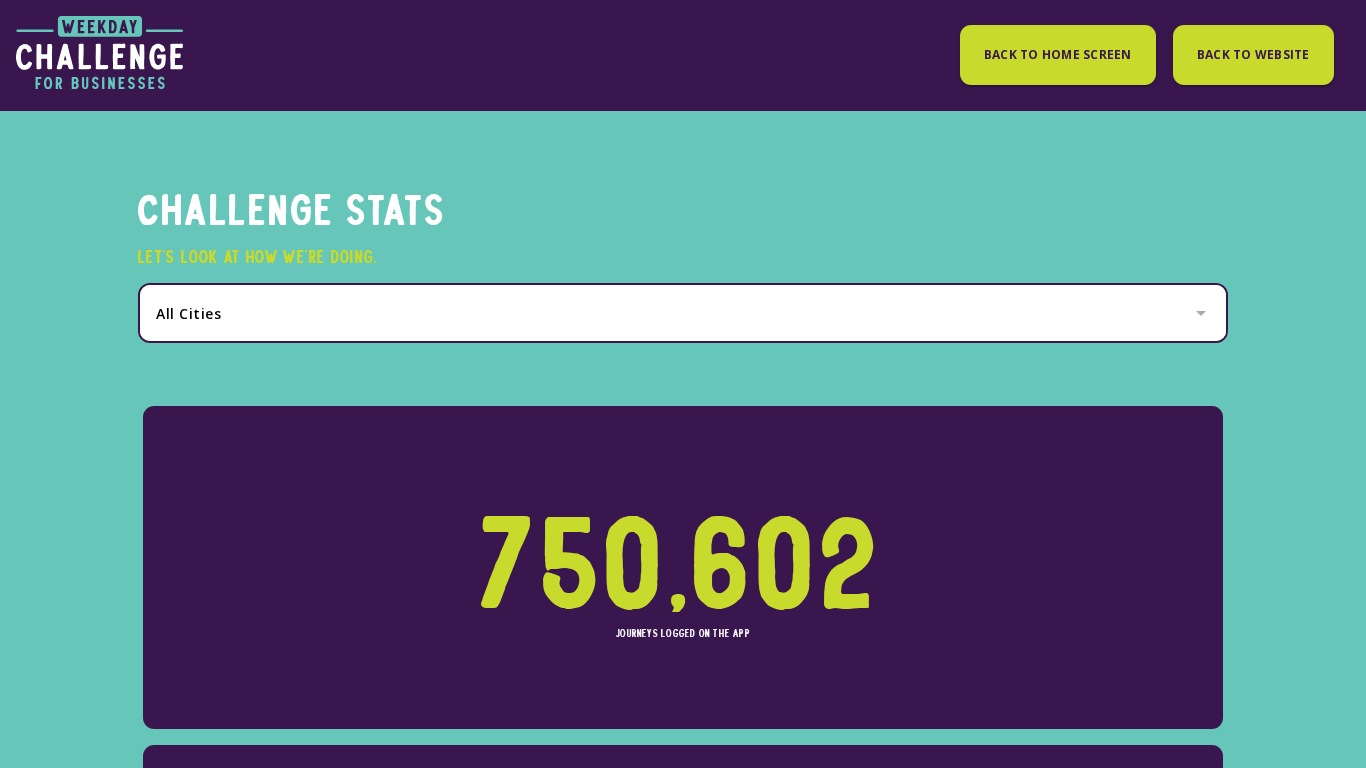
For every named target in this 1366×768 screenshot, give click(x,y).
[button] (683, 313)
